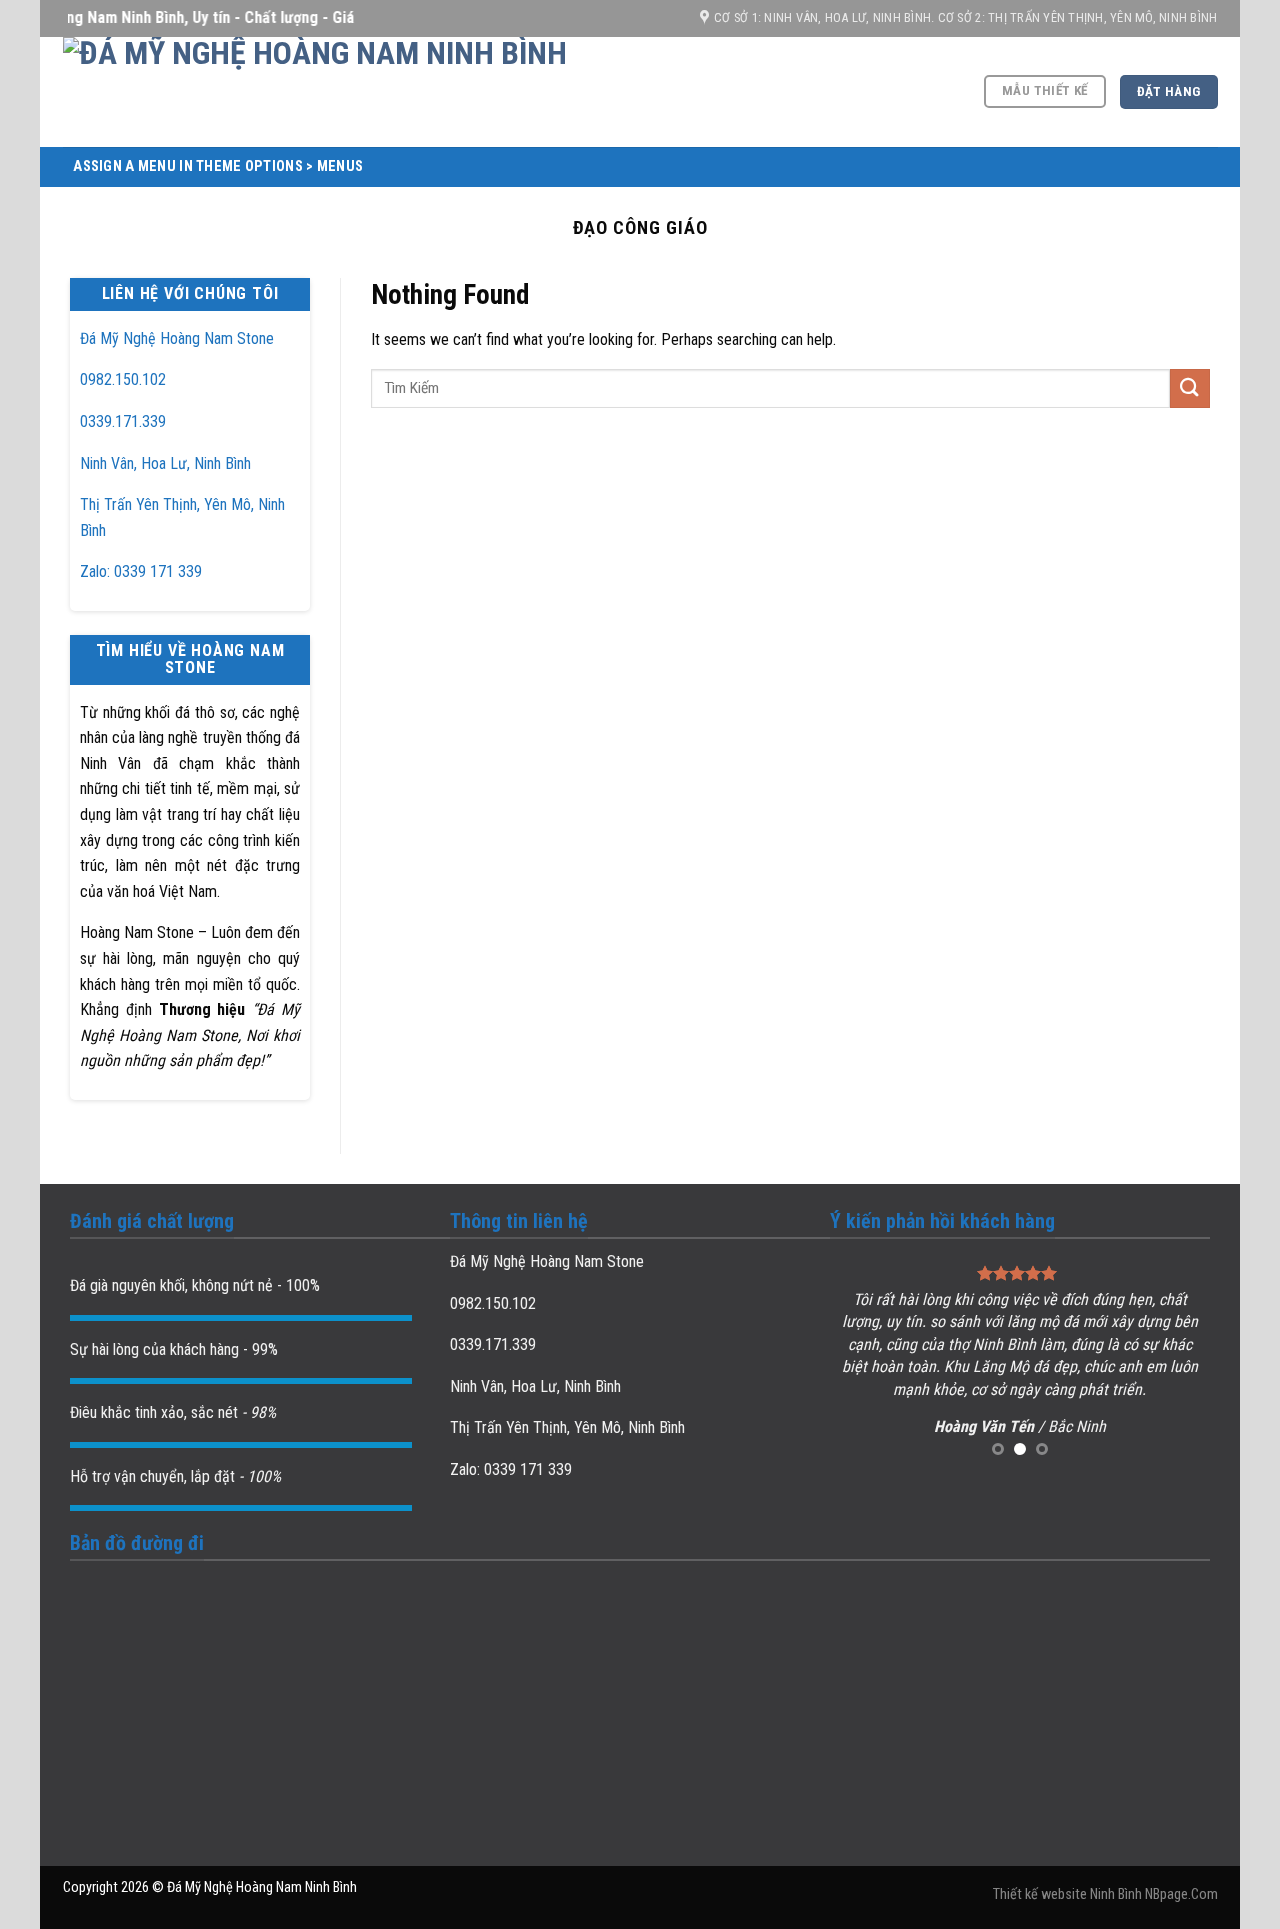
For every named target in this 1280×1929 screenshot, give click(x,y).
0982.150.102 (123, 379)
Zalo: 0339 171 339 (141, 571)
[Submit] (1190, 388)
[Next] (1177, 1361)
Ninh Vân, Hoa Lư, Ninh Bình (165, 463)
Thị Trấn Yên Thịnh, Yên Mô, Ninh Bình (567, 1427)
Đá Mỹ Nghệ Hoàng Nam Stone (177, 338)
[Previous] (863, 1361)
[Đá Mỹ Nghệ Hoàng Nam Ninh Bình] (413, 92)
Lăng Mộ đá (1011, 1366)
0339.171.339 (123, 421)
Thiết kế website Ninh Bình (1067, 1894)
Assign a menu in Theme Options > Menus (218, 166)
